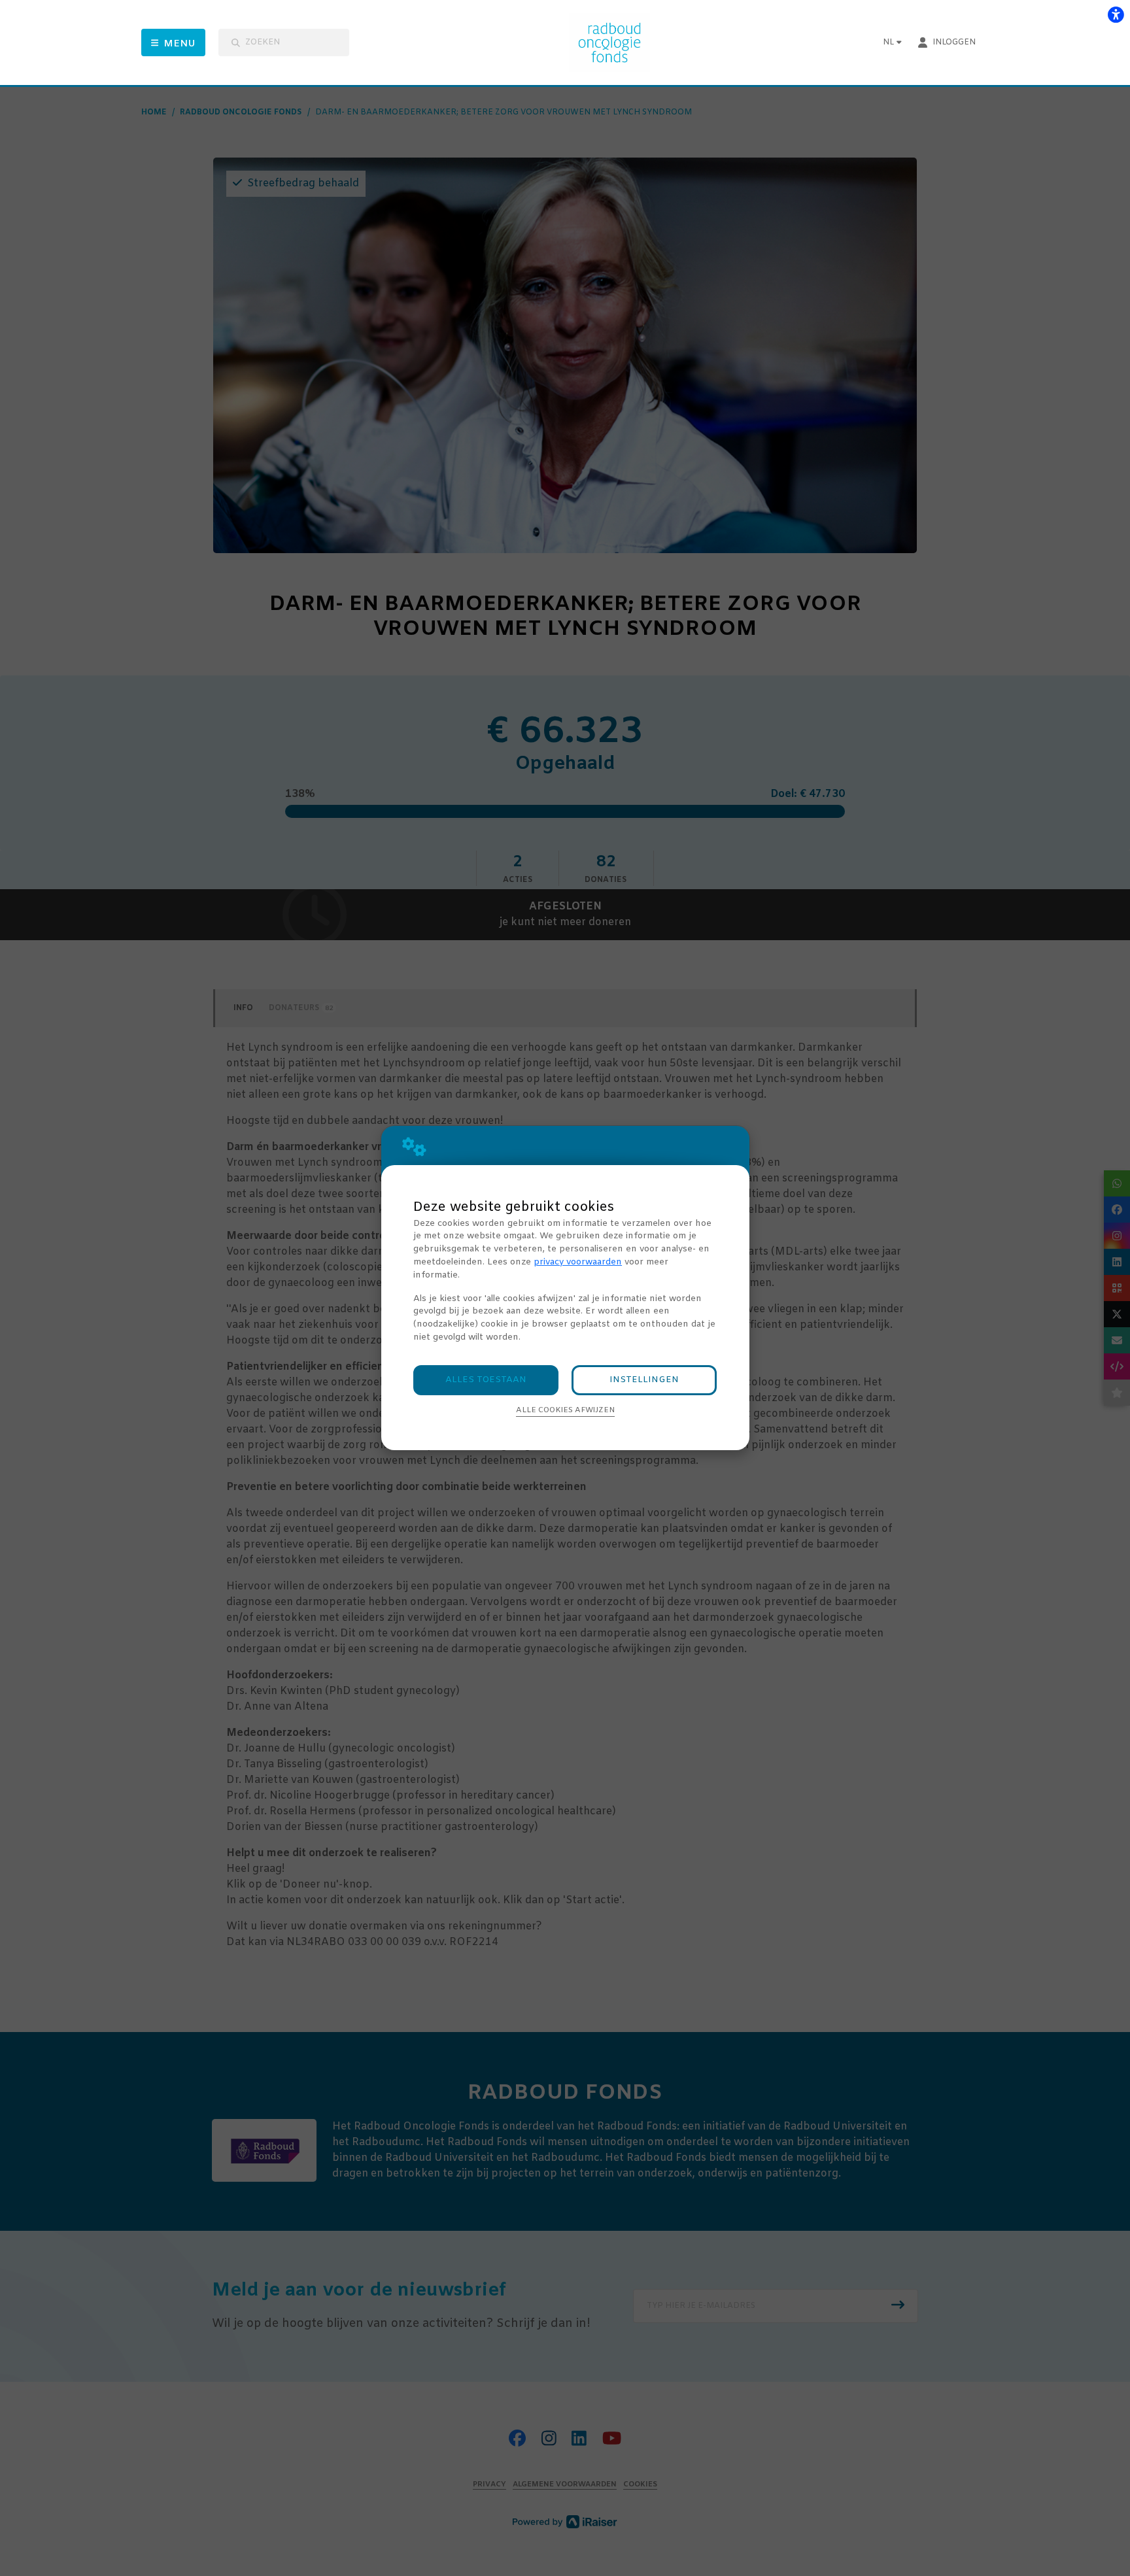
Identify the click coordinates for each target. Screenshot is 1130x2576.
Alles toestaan (486, 1380)
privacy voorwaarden (578, 1262)
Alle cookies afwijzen (565, 1410)
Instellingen (644, 1380)
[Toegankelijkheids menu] (1116, 14)
